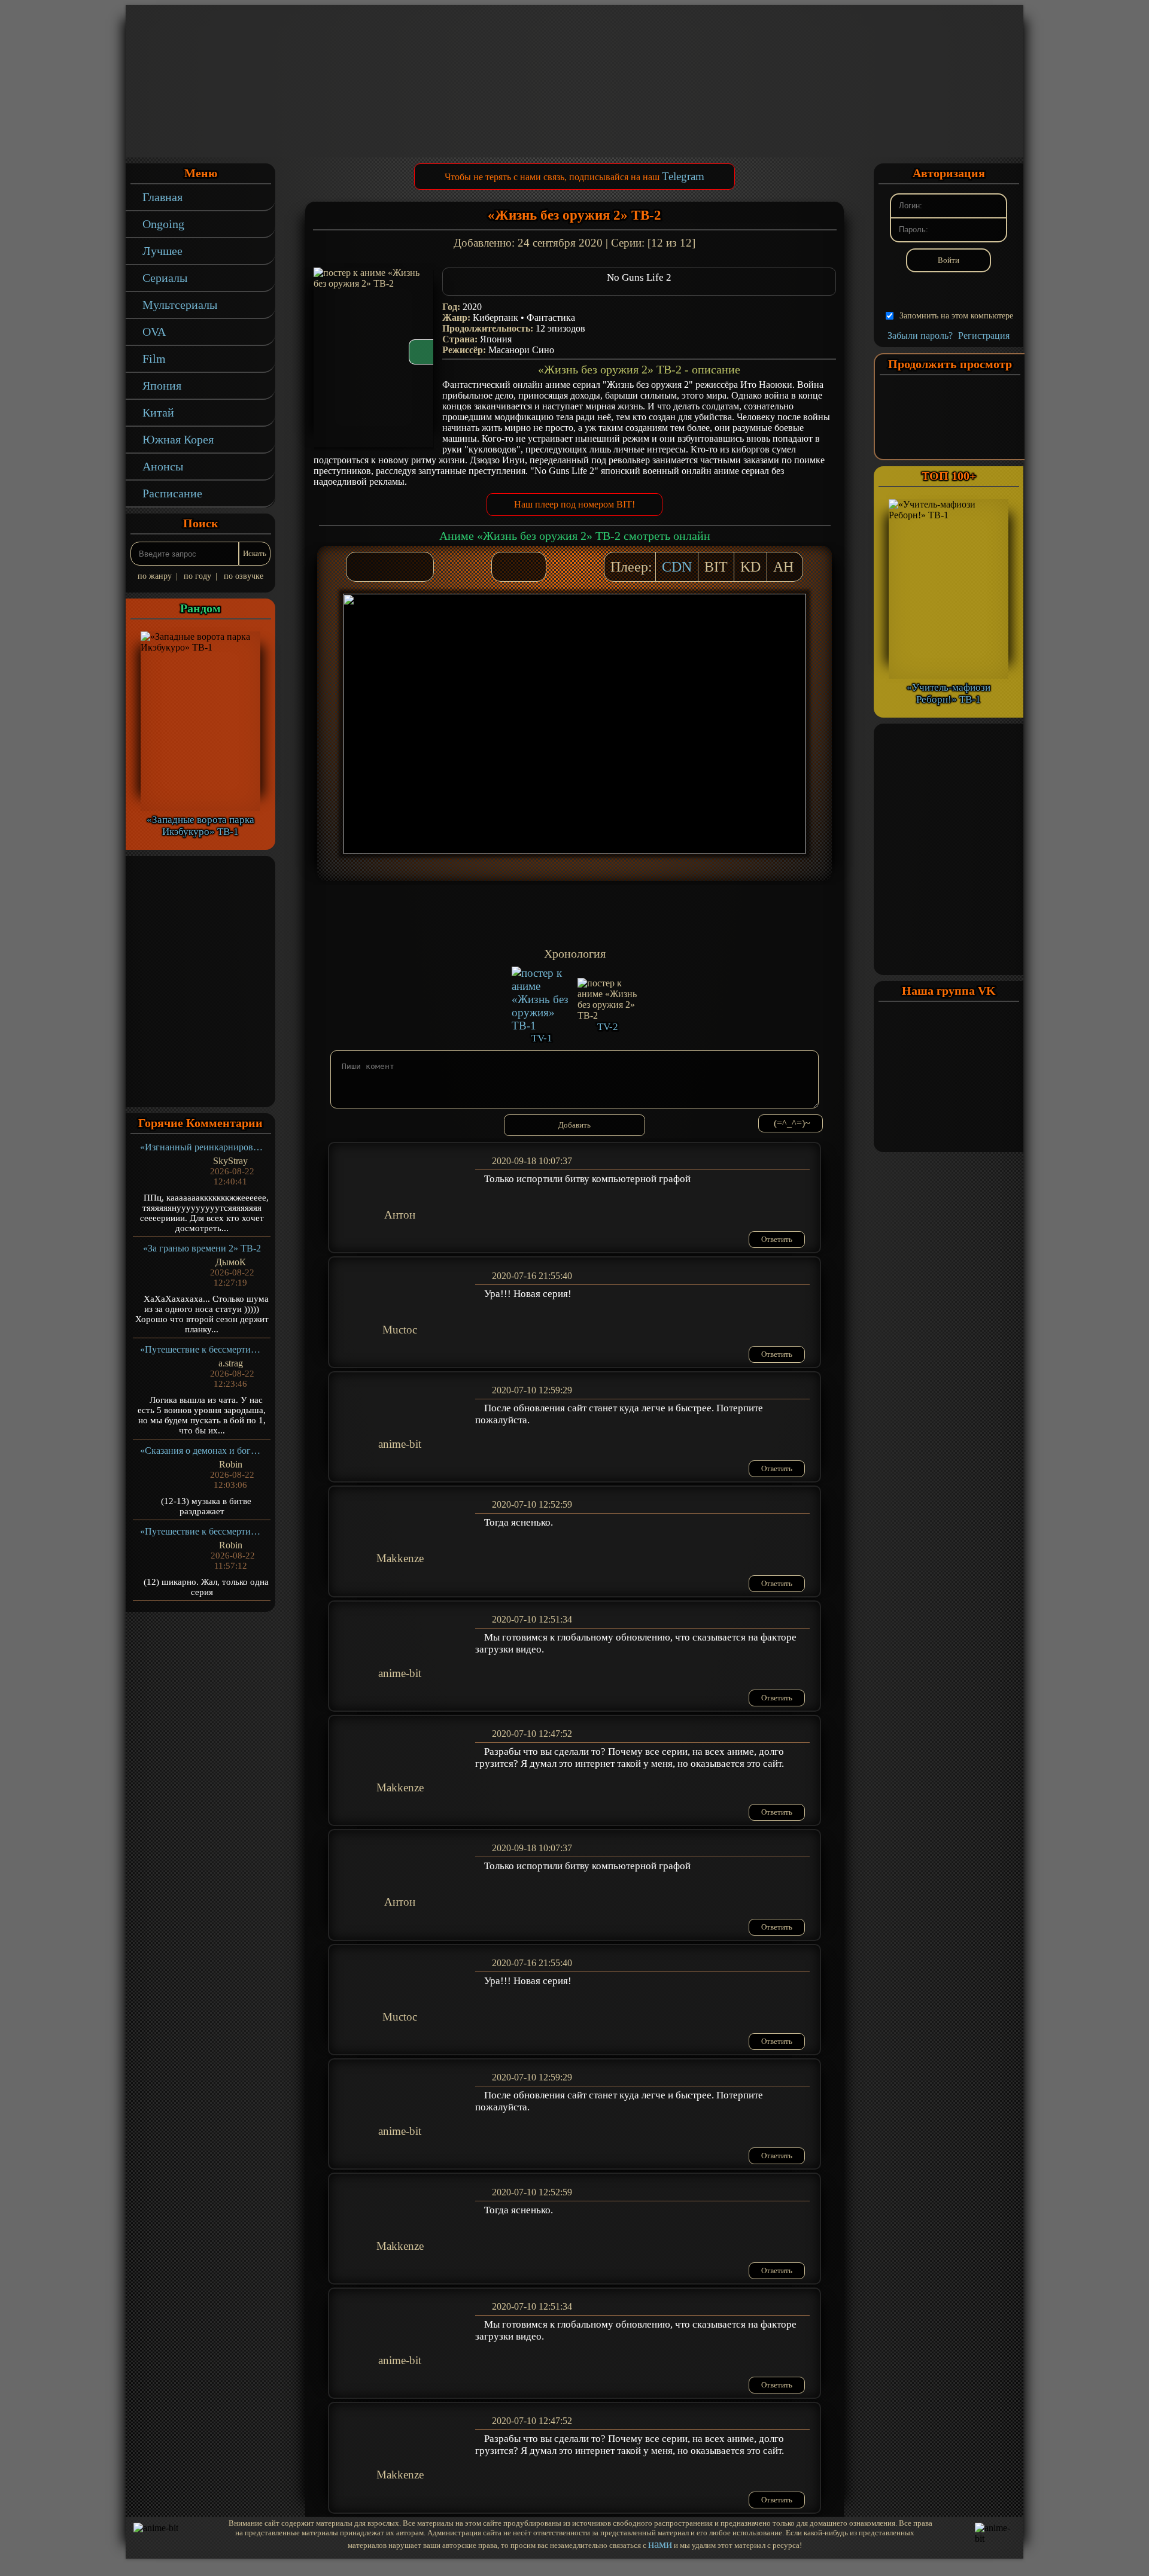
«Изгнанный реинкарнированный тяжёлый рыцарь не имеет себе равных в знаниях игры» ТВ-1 (202, 1147)
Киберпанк (496, 318)
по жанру (155, 576)
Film (154, 359)
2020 (472, 307)
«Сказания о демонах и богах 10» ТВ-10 (202, 1450)
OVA (154, 332)
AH (783, 567)
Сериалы (165, 278)
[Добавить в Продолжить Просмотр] (507, 567)
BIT (716, 567)
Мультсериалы (180, 305)
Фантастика (551, 318)
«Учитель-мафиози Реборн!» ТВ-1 (949, 693)
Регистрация (984, 335)
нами (660, 2544)
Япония (162, 385)
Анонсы (163, 466)
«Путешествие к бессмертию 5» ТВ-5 (202, 1349)
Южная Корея (178, 439)
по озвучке (244, 576)
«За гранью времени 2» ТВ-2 (202, 1248)
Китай (158, 412)
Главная (162, 197)
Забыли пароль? (920, 335)
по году (197, 576)
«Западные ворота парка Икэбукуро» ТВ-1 (200, 826)
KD (750, 567)
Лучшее (162, 251)
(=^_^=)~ (792, 1123)
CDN (677, 567)
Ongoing (163, 224)
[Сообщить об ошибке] (531, 567)
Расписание (172, 493)
